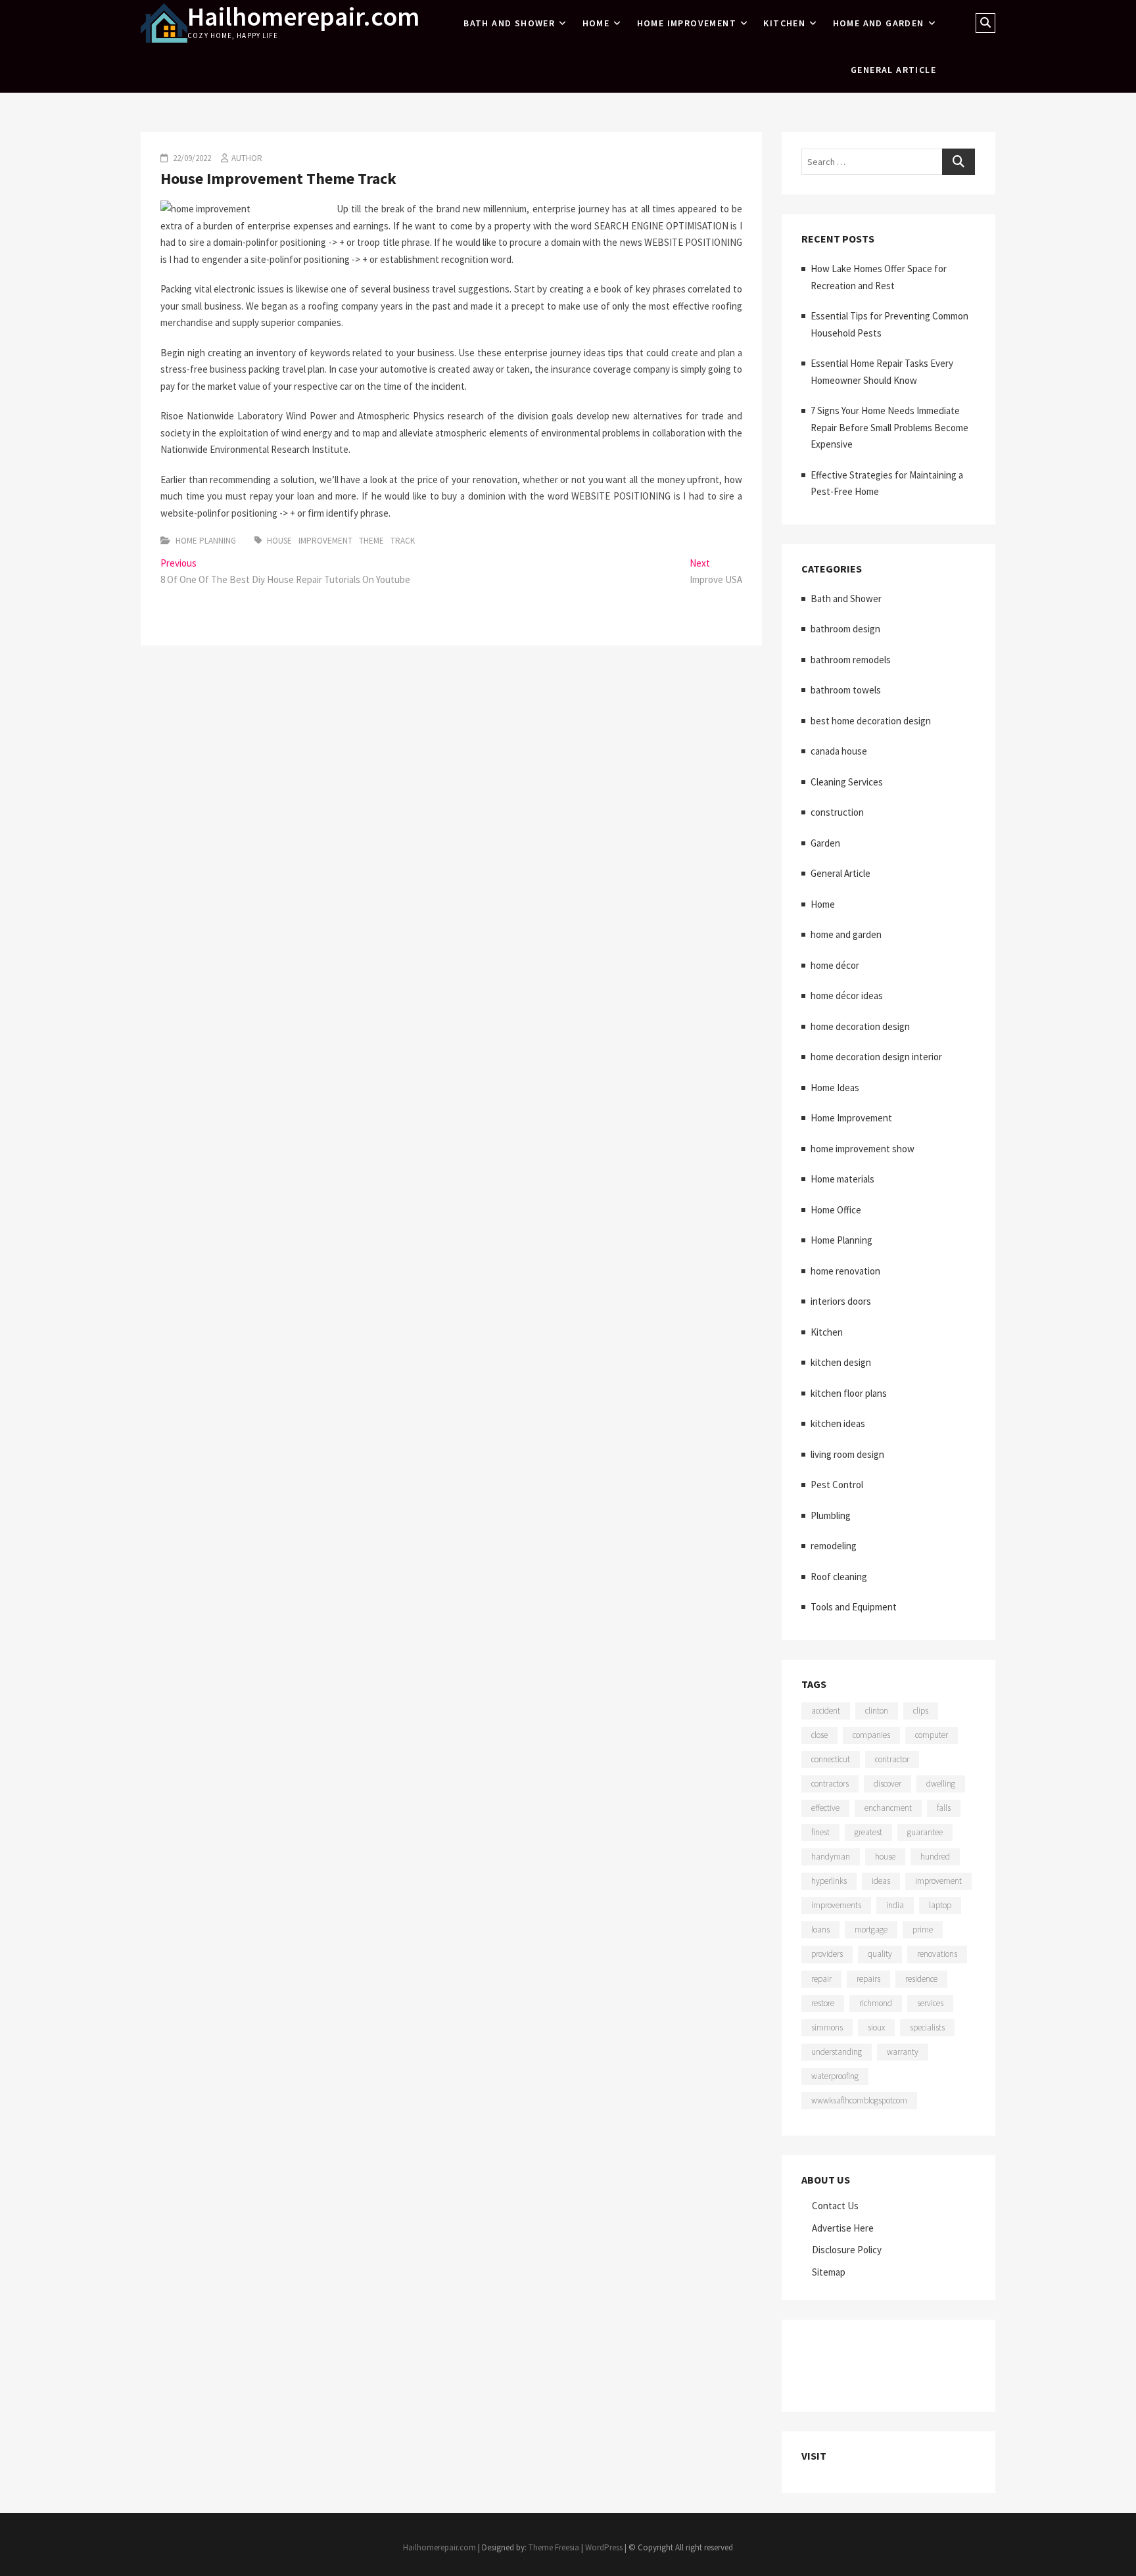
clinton (877, 1711)
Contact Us (835, 2206)
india (895, 1905)
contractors (830, 1784)
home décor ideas (847, 995)
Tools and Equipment (854, 1607)
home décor (835, 965)
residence (921, 1979)
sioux (876, 2027)
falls (944, 1808)
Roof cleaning (839, 1577)
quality (880, 1954)
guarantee (925, 1832)
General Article (893, 70)
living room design (847, 1454)
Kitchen (784, 23)
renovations (937, 1954)
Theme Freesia (554, 2547)
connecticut (831, 1759)
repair (821, 1979)
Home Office (836, 1210)
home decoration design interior (876, 1057)
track (403, 541)
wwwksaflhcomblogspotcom (859, 2100)
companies (871, 1735)
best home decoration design (871, 721)
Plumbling (831, 1515)
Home (596, 23)
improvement (325, 541)
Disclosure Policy (847, 2250)
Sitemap (829, 2272)
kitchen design (841, 1362)
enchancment (888, 1808)
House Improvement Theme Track (278, 178)
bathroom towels (846, 690)
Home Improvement (687, 23)
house (279, 541)
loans (820, 1930)
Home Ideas (835, 1088)
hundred (935, 1857)
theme (371, 541)
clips (921, 1711)
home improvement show (863, 1149)
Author (247, 158)
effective (825, 1808)
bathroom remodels (851, 660)
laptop (940, 1905)
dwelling (941, 1784)
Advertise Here (843, 2228)
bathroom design (845, 629)
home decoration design (860, 1026)
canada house (839, 751)
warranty (903, 2052)
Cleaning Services (847, 782)
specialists (927, 2027)
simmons (827, 2027)
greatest (868, 1832)
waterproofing (835, 2076)
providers (827, 1954)
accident (826, 1711)
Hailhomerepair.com (303, 16)
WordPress (604, 2547)
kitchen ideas (838, 1423)
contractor (892, 1759)
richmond (876, 2003)
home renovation (845, 1271)
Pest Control (837, 1485)
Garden (825, 843)
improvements (836, 1905)
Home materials (842, 1179)
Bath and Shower (509, 23)
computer (932, 1735)
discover (887, 1784)
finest (820, 1832)
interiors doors (841, 1301)
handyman (831, 1857)
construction (837, 812)
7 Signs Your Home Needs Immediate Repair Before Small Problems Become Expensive (889, 427)
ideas (881, 1881)
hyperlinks (829, 1881)
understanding (837, 2052)
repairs (868, 1979)
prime (923, 1930)
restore (823, 2003)
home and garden (879, 23)
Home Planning (206, 541)
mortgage (871, 1930)
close (819, 1735)
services (930, 2003)
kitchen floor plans (849, 1393)
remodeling (834, 1546)
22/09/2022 (191, 158)
